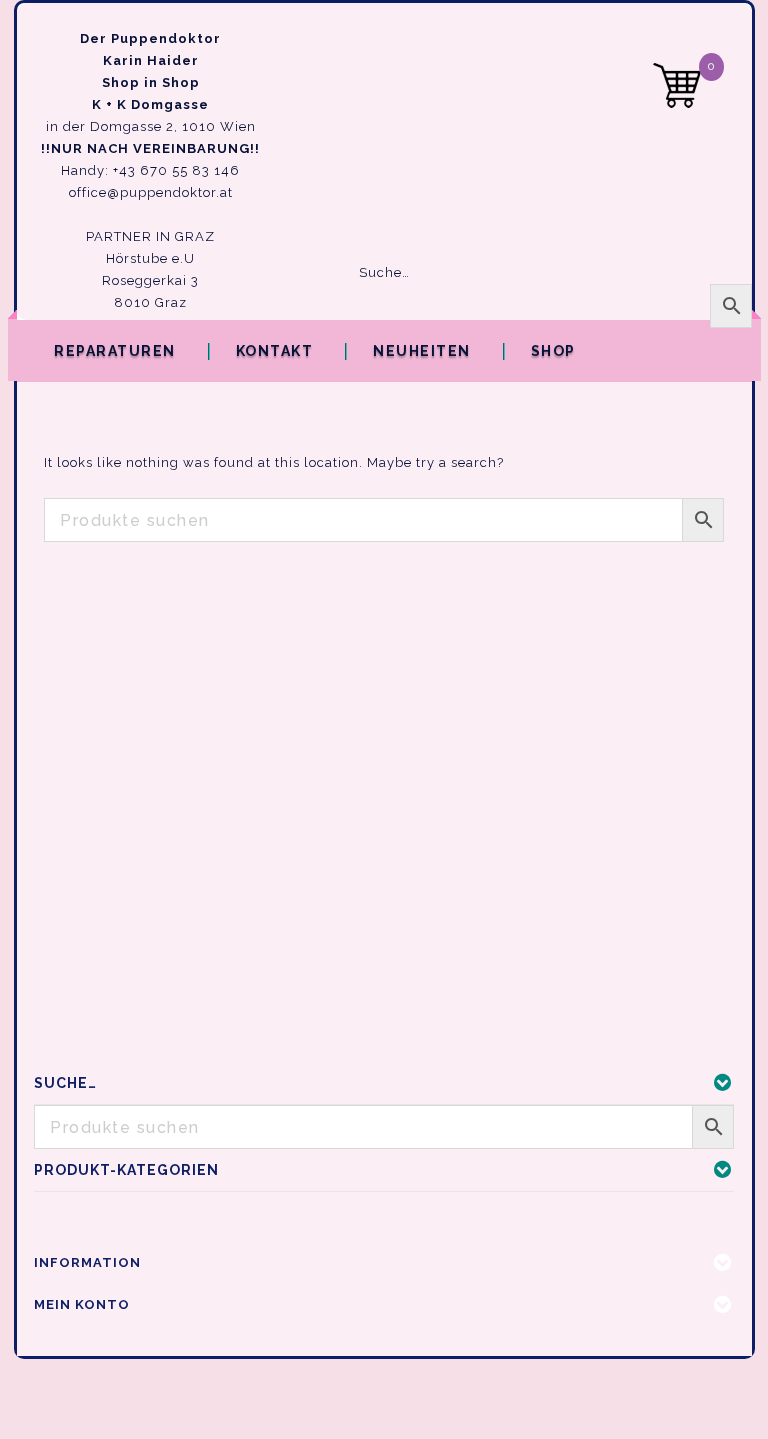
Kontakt (275, 351)
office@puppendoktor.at (151, 192)
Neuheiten (422, 351)
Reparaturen (115, 351)
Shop (553, 351)
